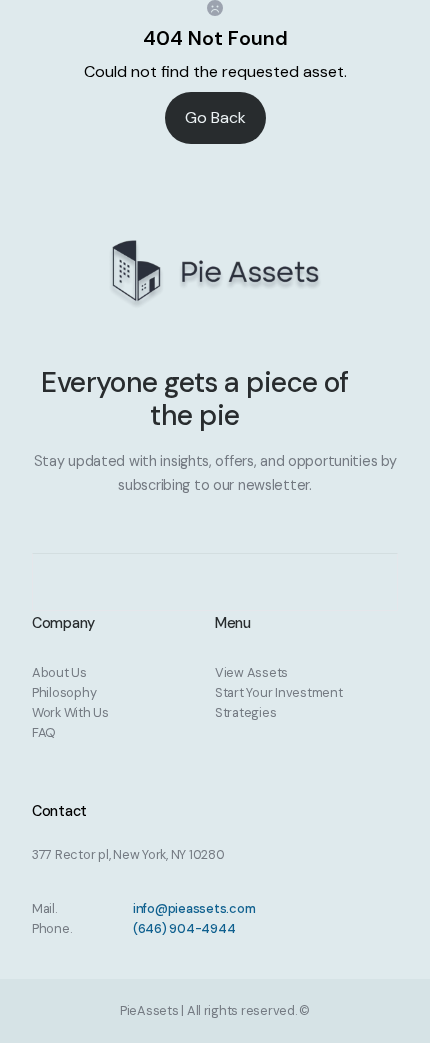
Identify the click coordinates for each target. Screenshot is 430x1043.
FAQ (44, 732)
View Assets (251, 672)
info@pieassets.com (194, 908)
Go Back (215, 117)
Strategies (245, 712)
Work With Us (70, 712)
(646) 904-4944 (184, 928)
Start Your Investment (279, 692)
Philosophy (64, 692)
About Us (59, 672)
